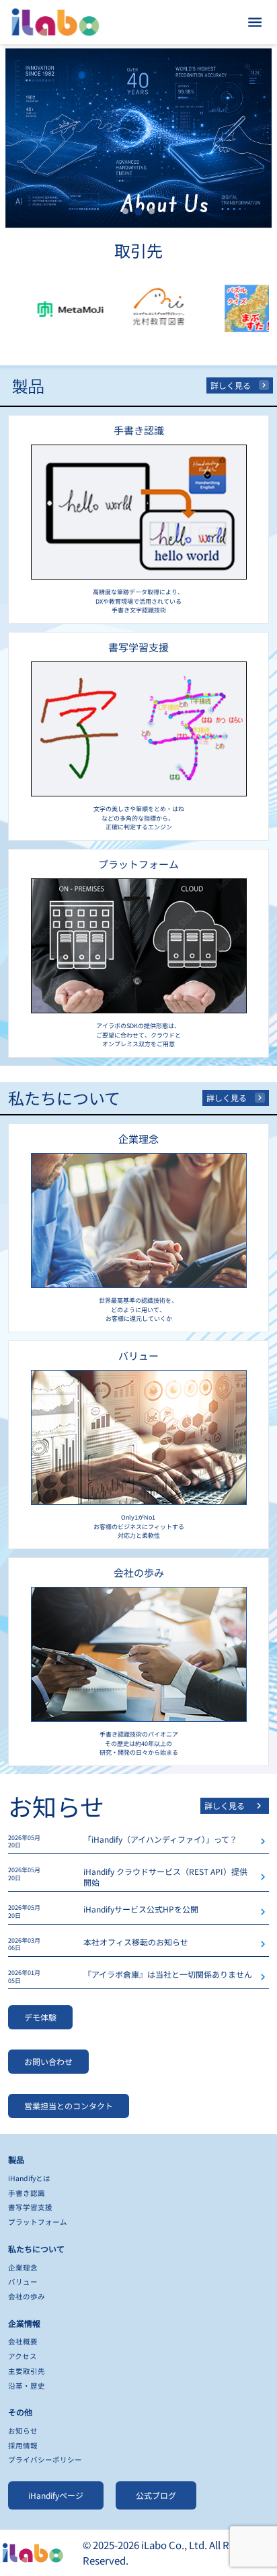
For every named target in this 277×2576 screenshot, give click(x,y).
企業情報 (24, 2323)
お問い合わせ (48, 2061)
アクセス (23, 2356)
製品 (16, 2159)
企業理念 (23, 2267)
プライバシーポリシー (45, 2459)
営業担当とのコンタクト (69, 2106)
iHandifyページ (56, 2495)
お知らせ (23, 2431)
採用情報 (23, 2445)
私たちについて (36, 2249)
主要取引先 (27, 2371)
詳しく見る (231, 385)
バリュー (23, 2282)
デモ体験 (40, 2017)
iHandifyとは (29, 2178)
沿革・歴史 (27, 2386)
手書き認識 (27, 2193)
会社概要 (23, 2341)
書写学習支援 (30, 2207)
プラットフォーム (38, 2222)
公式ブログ (156, 2495)
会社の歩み (27, 2296)
